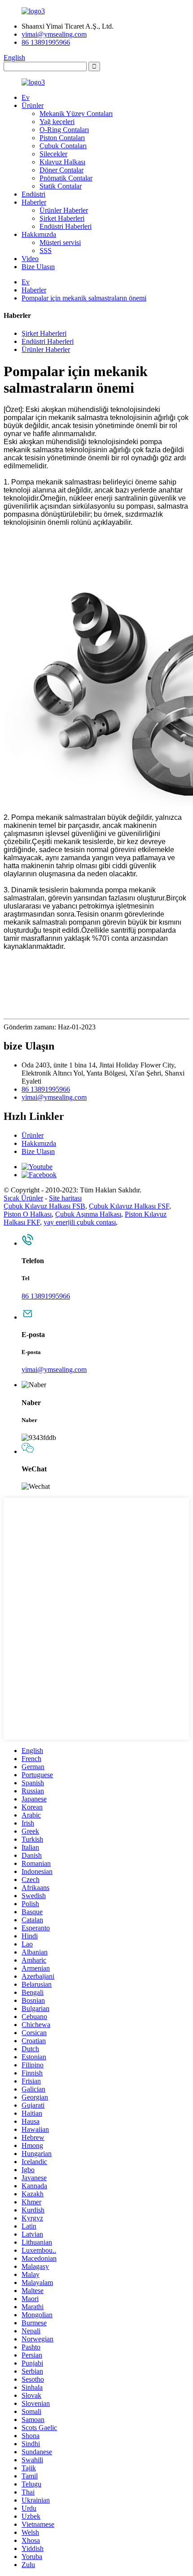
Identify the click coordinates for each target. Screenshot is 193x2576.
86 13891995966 (46, 42)
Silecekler (53, 154)
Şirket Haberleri (62, 218)
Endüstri (33, 194)
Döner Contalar (61, 170)
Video (30, 259)
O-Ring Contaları (64, 130)
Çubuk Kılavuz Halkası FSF (129, 1206)
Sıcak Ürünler (23, 1198)
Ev (26, 97)
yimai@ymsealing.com (54, 34)
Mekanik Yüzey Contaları (76, 114)
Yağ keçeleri (57, 122)
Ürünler (33, 105)
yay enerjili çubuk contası (80, 1222)
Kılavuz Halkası (62, 162)
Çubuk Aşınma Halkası (88, 1214)
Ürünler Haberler (64, 210)
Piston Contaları (62, 138)
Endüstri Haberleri (66, 226)
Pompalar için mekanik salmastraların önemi (84, 298)
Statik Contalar (61, 186)
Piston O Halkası (28, 1214)
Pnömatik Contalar (66, 178)
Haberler (34, 202)
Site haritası (65, 1198)
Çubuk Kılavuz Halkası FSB (44, 1206)
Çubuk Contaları (63, 146)
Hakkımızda (39, 234)
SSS (46, 251)
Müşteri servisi (60, 242)
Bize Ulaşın (38, 267)
